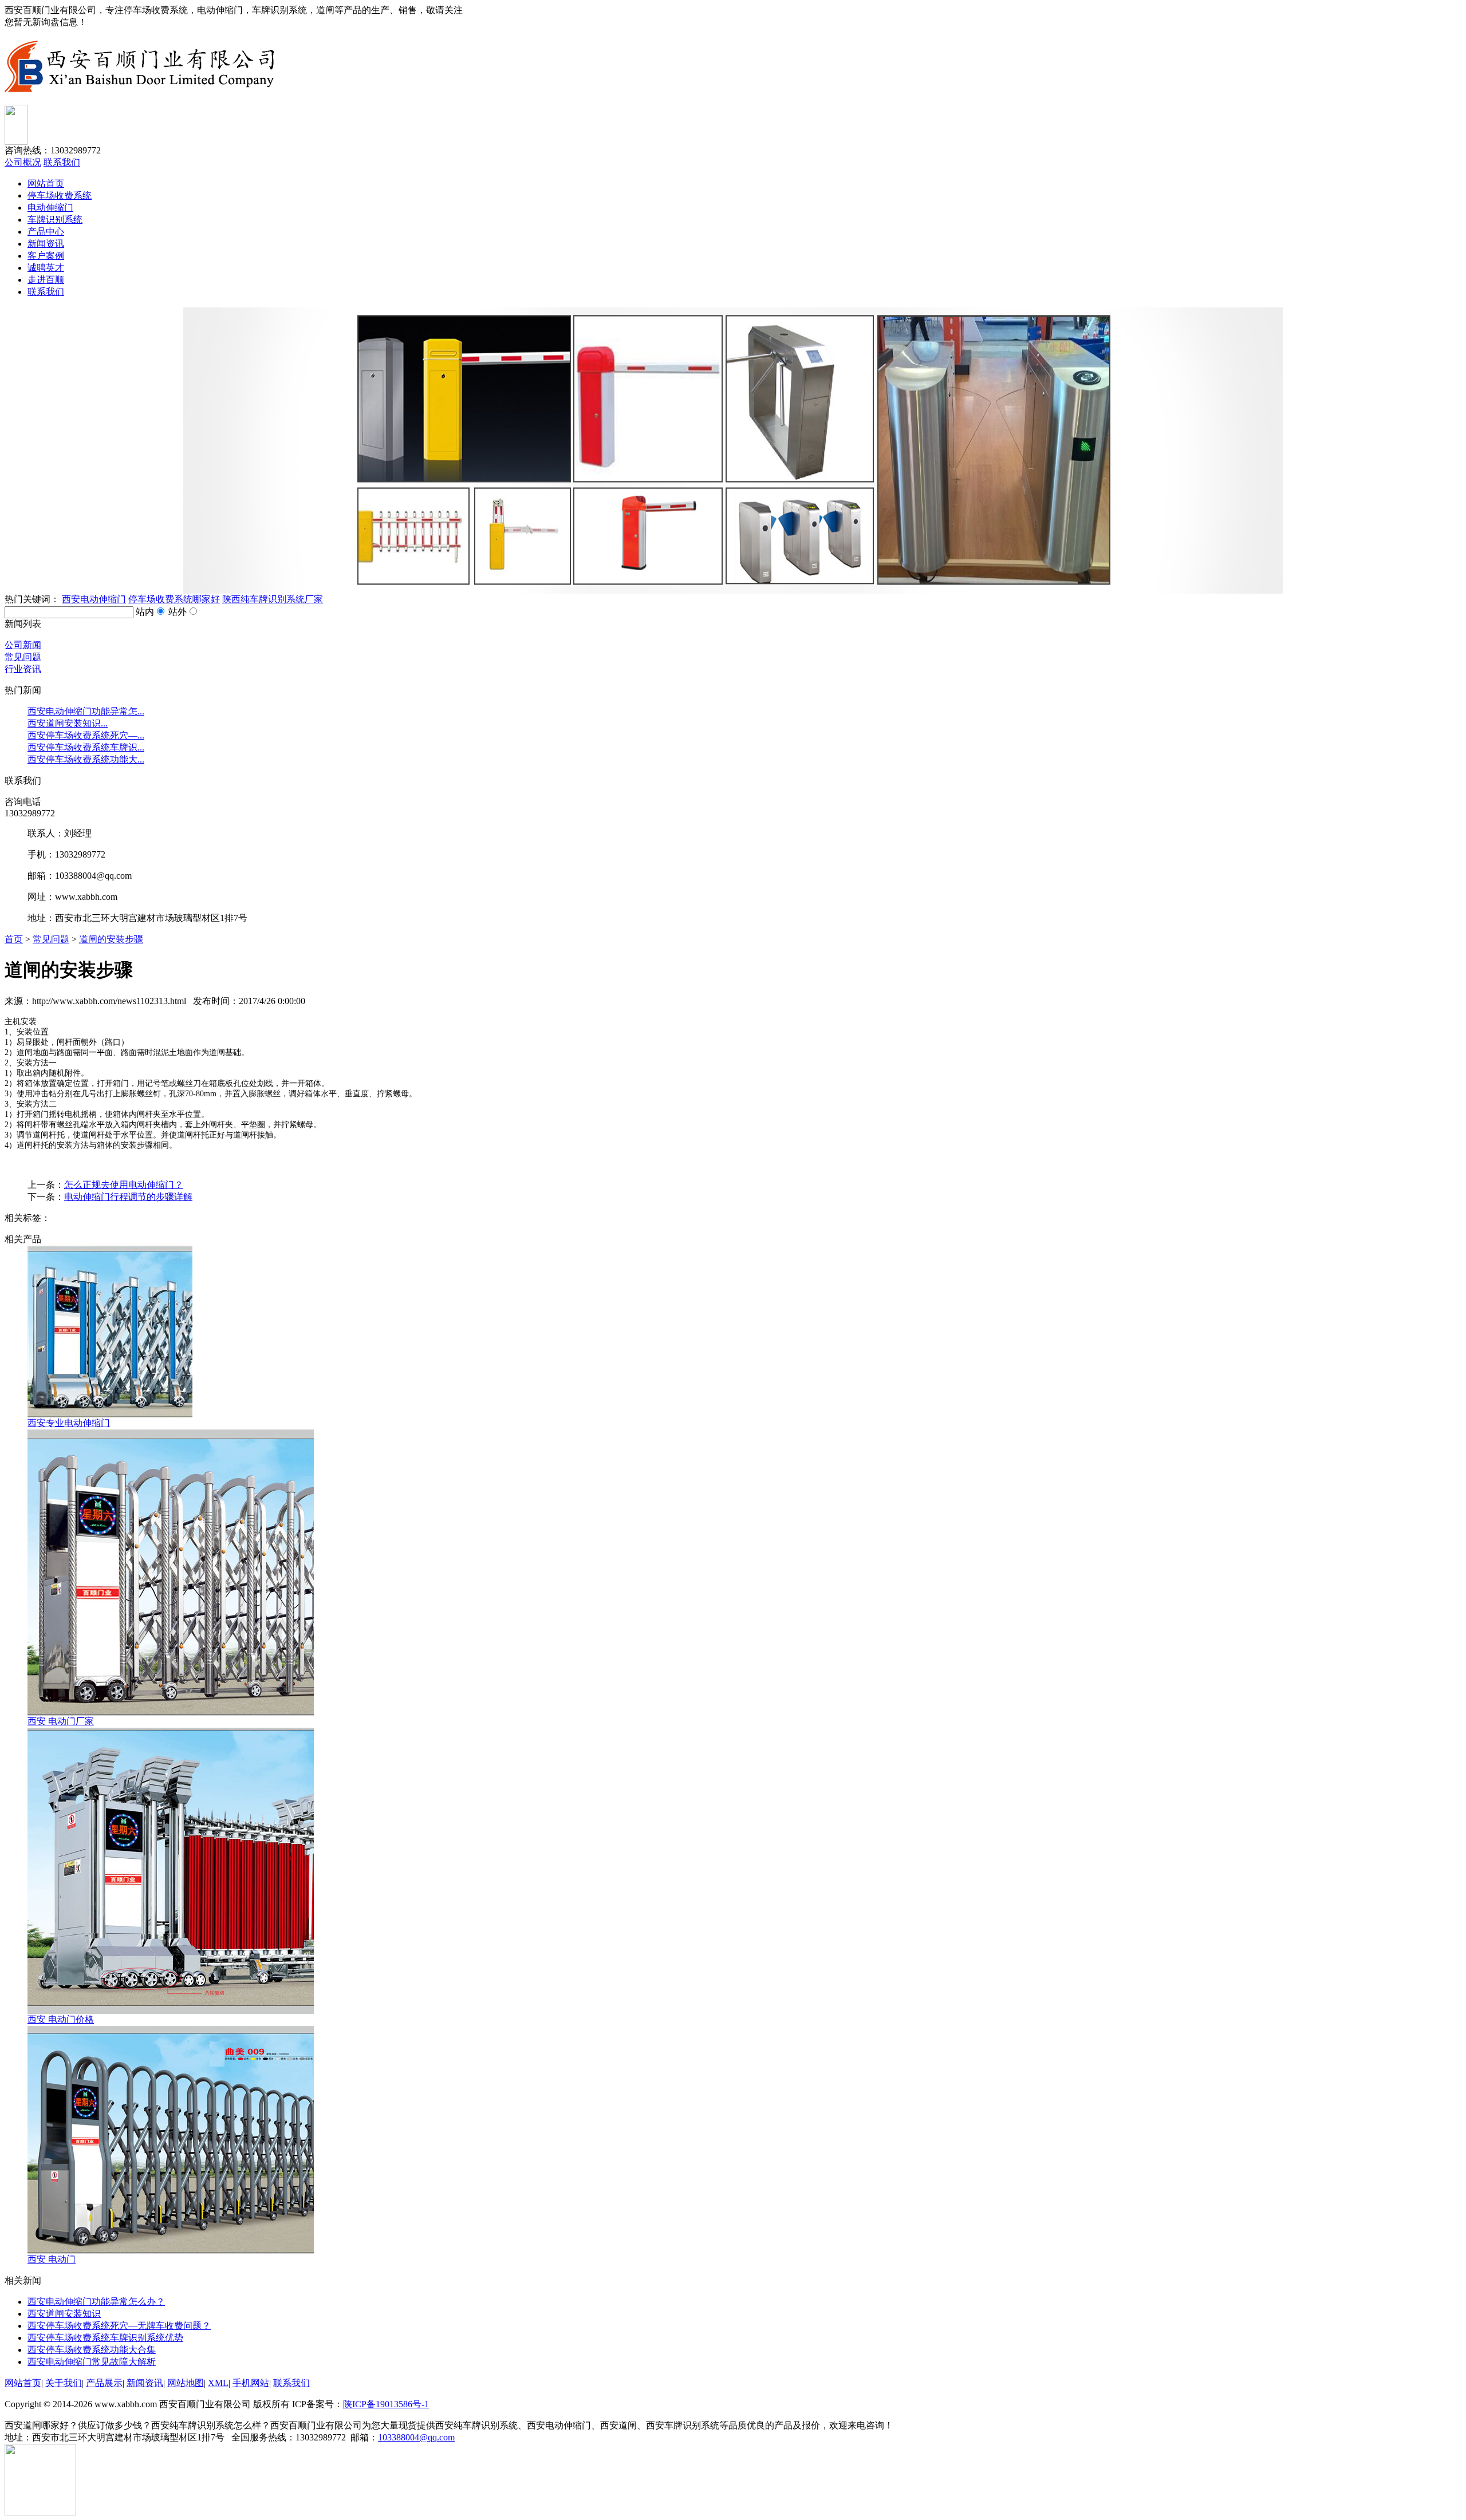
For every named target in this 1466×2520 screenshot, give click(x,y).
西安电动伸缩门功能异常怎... (86, 711)
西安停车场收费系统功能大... (86, 759)
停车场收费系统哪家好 (174, 599)
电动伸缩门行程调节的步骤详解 (128, 1197)
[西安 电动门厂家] (171, 1713)
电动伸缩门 (50, 208)
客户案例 (46, 256)
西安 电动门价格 (61, 2019)
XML (218, 2383)
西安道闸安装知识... (68, 723)
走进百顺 (46, 280)
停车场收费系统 (60, 195)
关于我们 (64, 2383)
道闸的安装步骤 (111, 939)
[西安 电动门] (171, 2251)
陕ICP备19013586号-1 (386, 2404)
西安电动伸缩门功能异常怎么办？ (96, 2302)
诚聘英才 (46, 268)
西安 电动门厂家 (61, 1721)
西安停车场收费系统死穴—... (86, 735)
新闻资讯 (46, 244)
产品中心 (46, 232)
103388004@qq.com (416, 2437)
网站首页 (46, 183)
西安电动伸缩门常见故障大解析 (92, 2362)
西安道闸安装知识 (64, 2314)
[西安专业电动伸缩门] (110, 1414)
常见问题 (51, 939)
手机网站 (251, 2383)
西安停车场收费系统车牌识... (86, 747)
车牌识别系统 (55, 220)
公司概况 (23, 162)
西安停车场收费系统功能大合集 (92, 2350)
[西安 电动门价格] (171, 2011)
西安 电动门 (52, 2259)
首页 (14, 939)
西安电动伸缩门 (94, 599)
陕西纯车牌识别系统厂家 (273, 599)
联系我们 (62, 162)
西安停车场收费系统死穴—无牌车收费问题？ (119, 2326)
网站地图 (186, 2383)
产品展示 (104, 2383)
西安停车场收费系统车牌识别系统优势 (105, 2338)
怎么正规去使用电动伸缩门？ (124, 1185)
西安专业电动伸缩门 (69, 1423)
